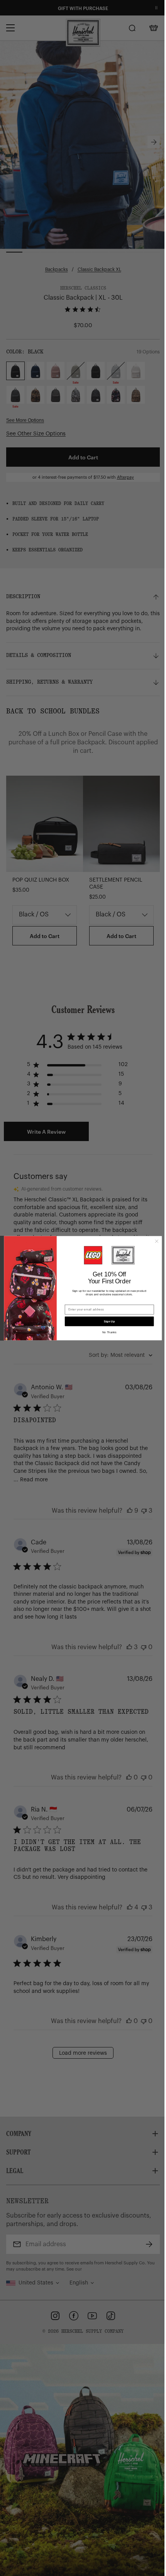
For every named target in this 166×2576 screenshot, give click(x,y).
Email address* (73, 1301)
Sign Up (107, 1321)
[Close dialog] (154, 1241)
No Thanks (107, 1332)
